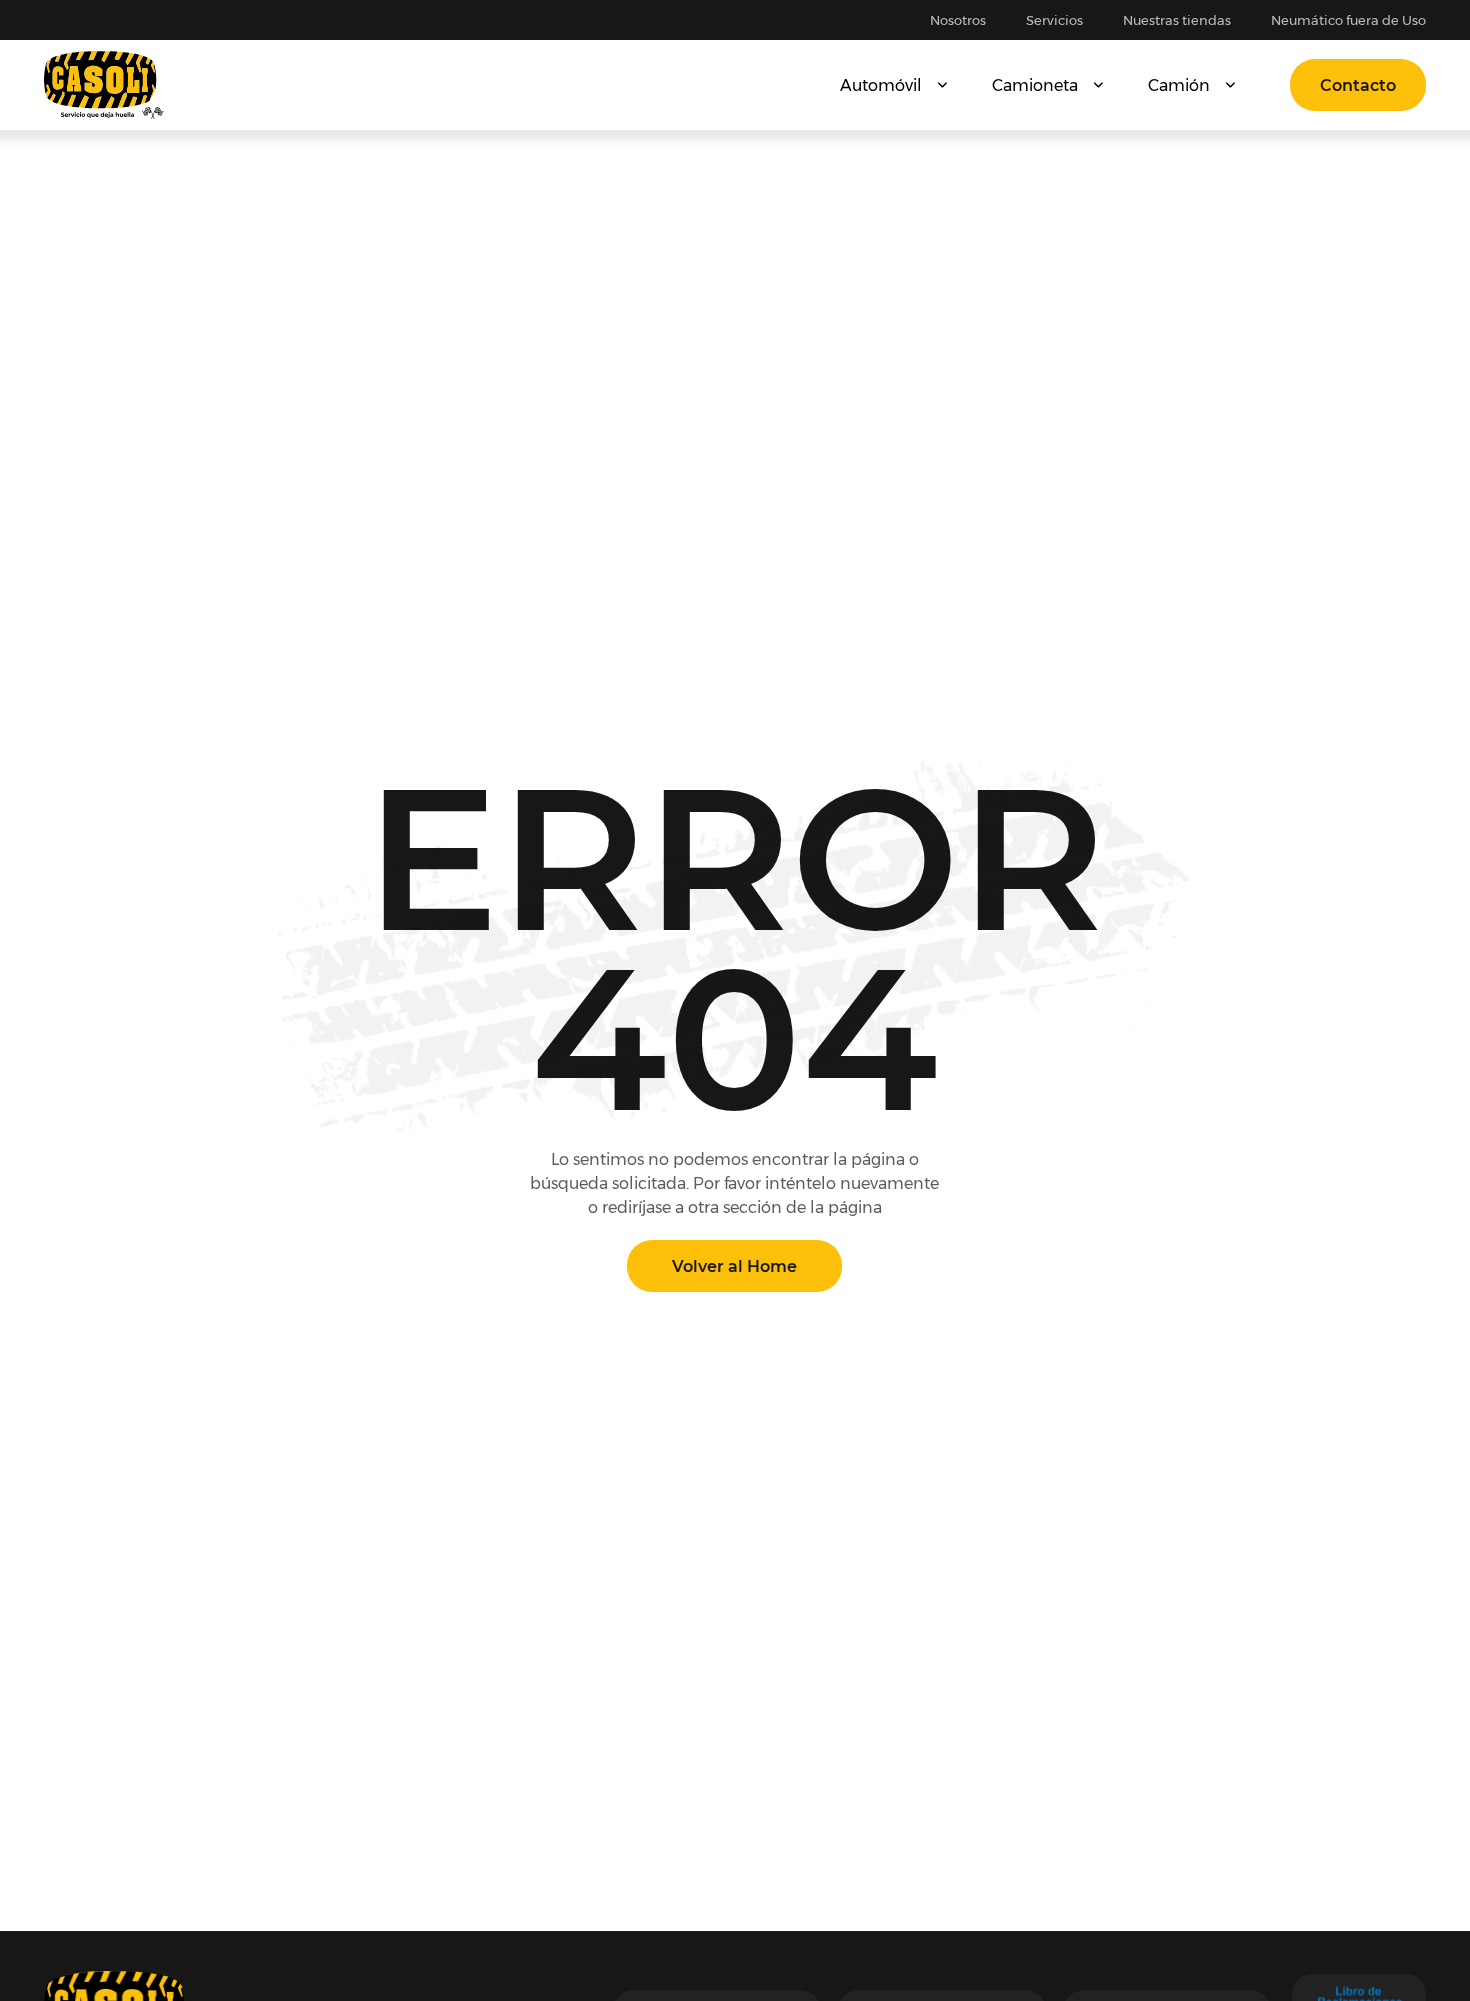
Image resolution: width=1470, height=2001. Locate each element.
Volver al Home (734, 1266)
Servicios (1054, 20)
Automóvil (881, 85)
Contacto (1358, 85)
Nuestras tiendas (1177, 20)
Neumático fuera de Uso (1348, 20)
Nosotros (958, 20)
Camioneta (1035, 85)
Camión (1179, 85)
